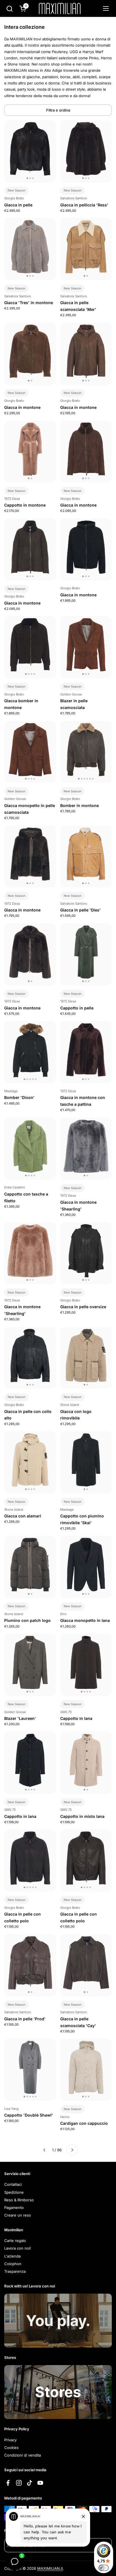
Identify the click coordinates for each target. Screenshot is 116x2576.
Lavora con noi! (18, 2248)
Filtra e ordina (58, 110)
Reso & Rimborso (19, 2200)
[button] (9, 9)
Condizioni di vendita (23, 2455)
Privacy (10, 2440)
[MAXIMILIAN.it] (60, 8)
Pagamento (14, 2208)
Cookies (11, 2448)
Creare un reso (18, 2215)
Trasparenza (15, 2271)
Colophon (13, 2264)
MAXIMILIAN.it (50, 2568)
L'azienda (12, 2256)
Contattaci (13, 2184)
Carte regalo (15, 2241)
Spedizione (14, 2192)
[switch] (104, 2568)
